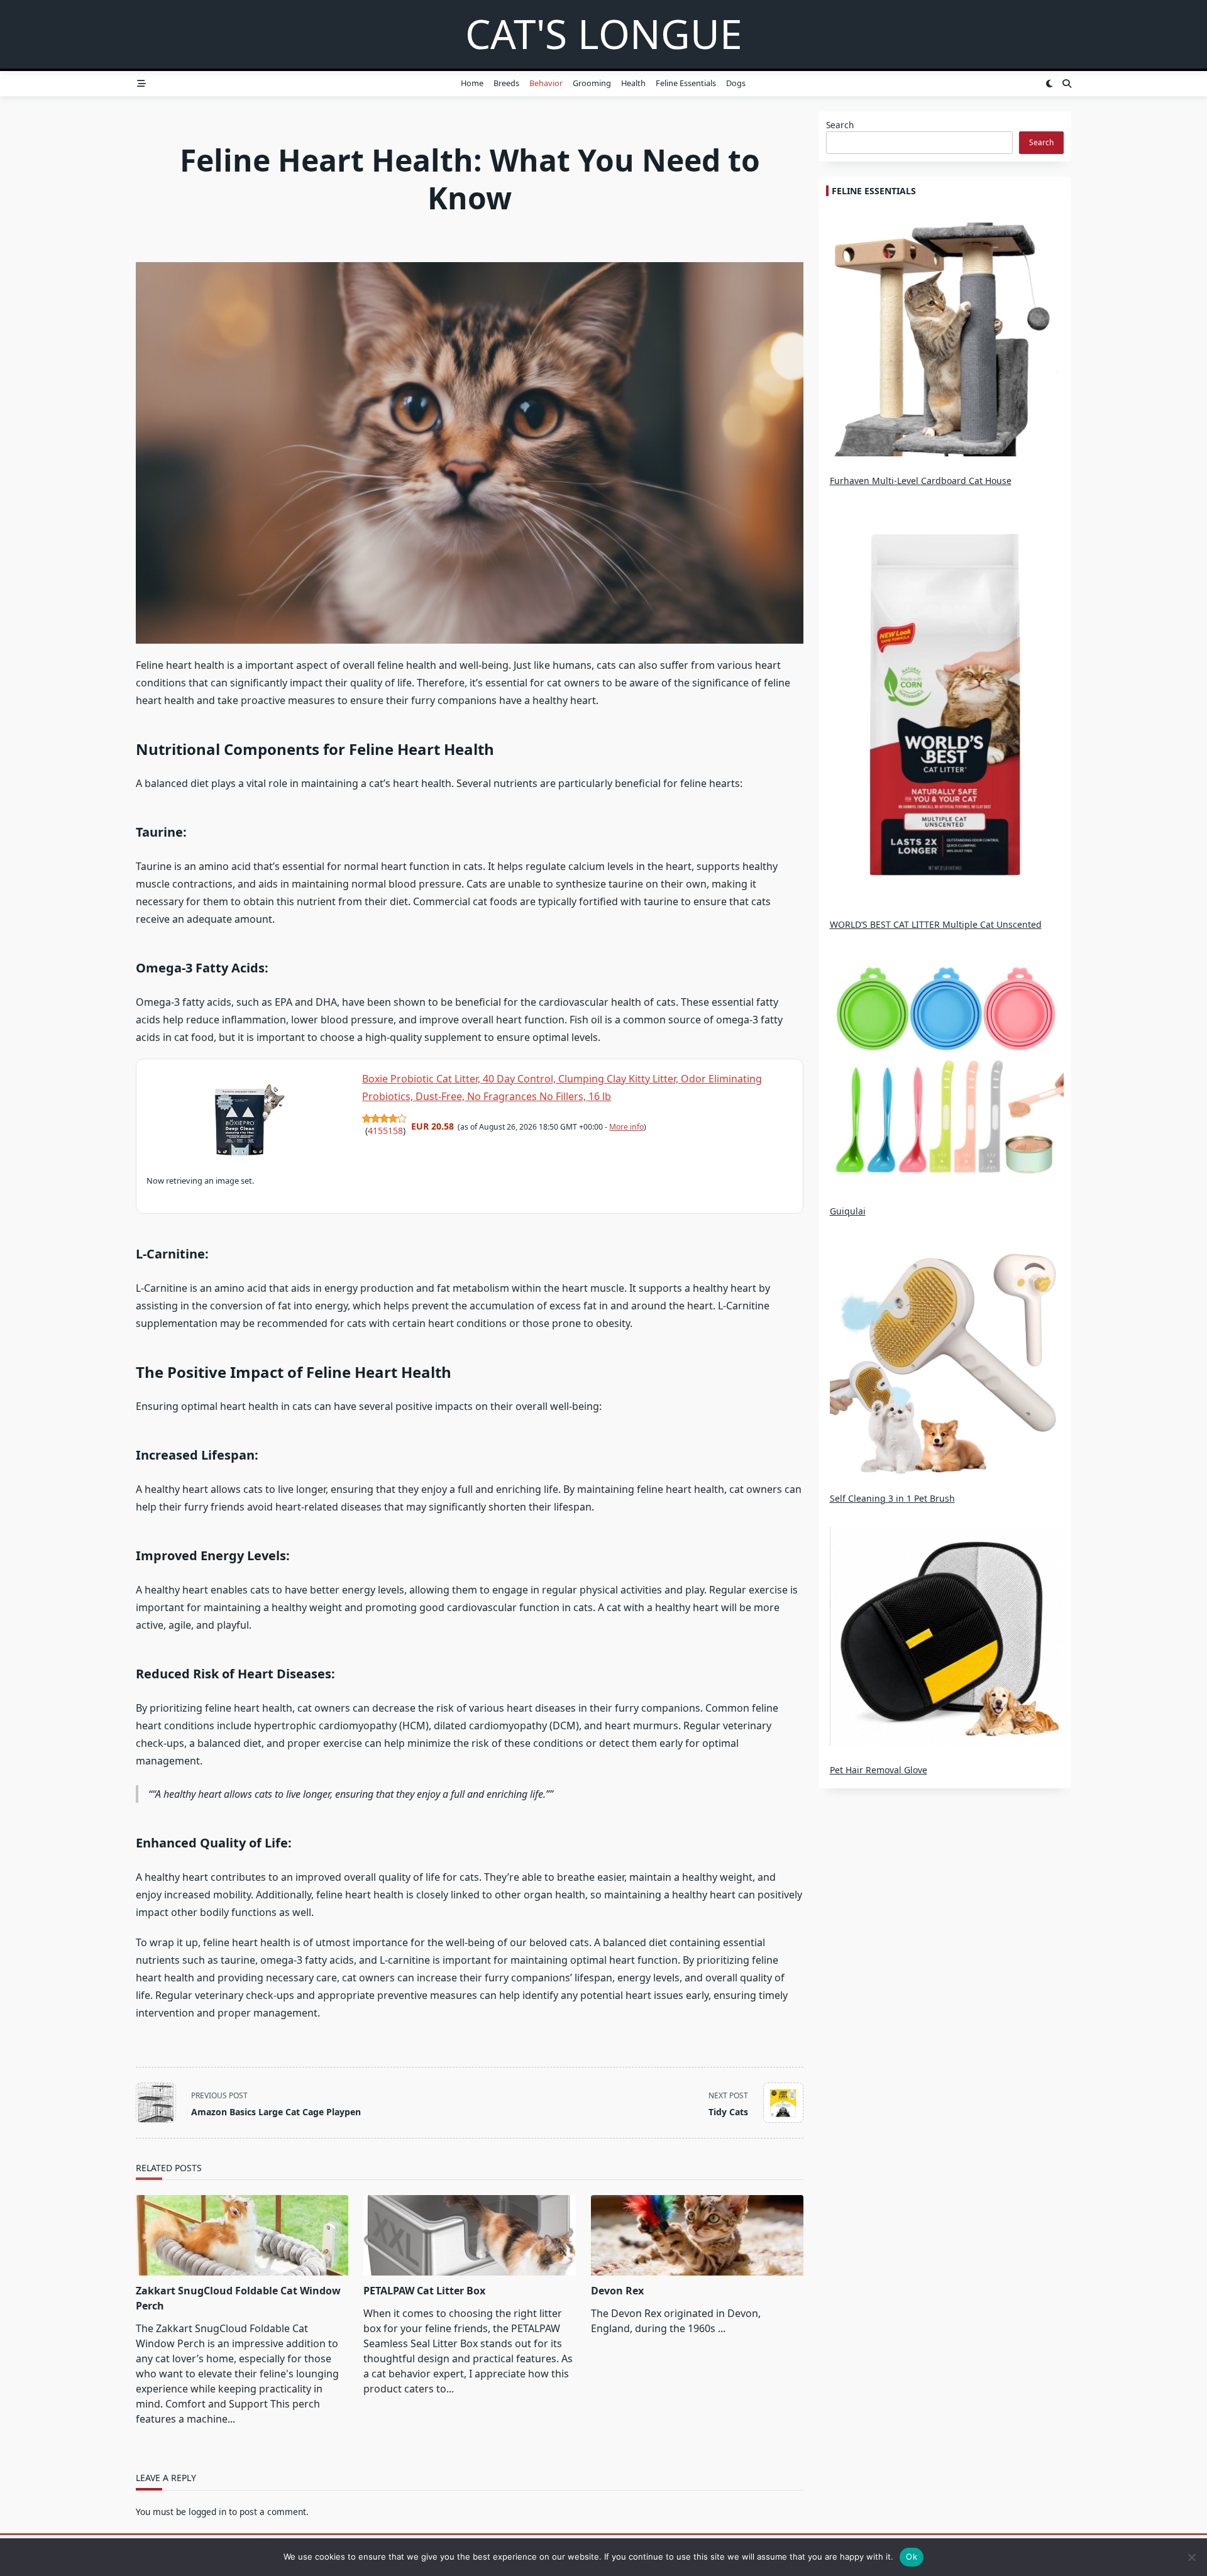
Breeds (506, 83)
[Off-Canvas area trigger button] (141, 84)
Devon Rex (617, 2291)
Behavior (546, 83)
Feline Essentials (686, 83)
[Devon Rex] (697, 2235)
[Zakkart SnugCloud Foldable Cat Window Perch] (242, 2235)
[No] (1191, 2557)
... (722, 2328)
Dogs (736, 83)
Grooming (592, 83)
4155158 (385, 1131)
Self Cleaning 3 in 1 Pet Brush (892, 1498)
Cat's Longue (604, 34)
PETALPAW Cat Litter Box (424, 2291)
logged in (207, 2512)
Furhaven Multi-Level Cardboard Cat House (921, 481)
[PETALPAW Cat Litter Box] (470, 2235)
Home (472, 83)
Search (840, 125)
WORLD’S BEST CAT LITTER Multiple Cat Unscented (936, 924)
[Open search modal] (1067, 84)
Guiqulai (848, 1211)
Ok (912, 2557)
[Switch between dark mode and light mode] (1049, 84)
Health (633, 83)
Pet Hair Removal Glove (879, 1770)
